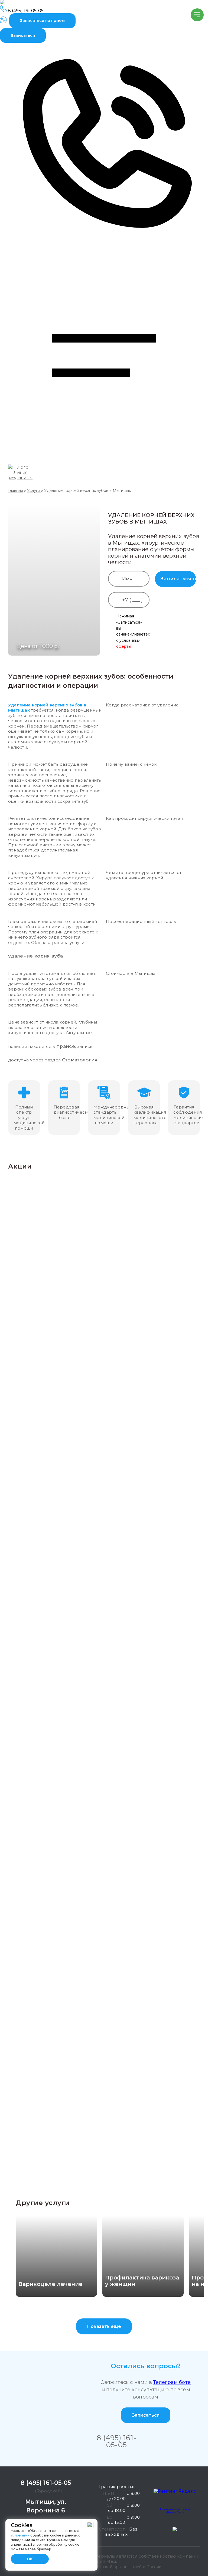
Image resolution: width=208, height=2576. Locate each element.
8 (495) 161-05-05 (116, 2441)
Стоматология (80, 1060)
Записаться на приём (42, 21)
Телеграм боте (172, 2382)
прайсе (66, 1046)
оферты (124, 646)
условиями (20, 2535)
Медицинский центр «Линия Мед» (175, 2510)
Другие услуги (43, 2203)
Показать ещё (104, 2326)
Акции (20, 1166)
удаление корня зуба (35, 956)
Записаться (23, 35)
